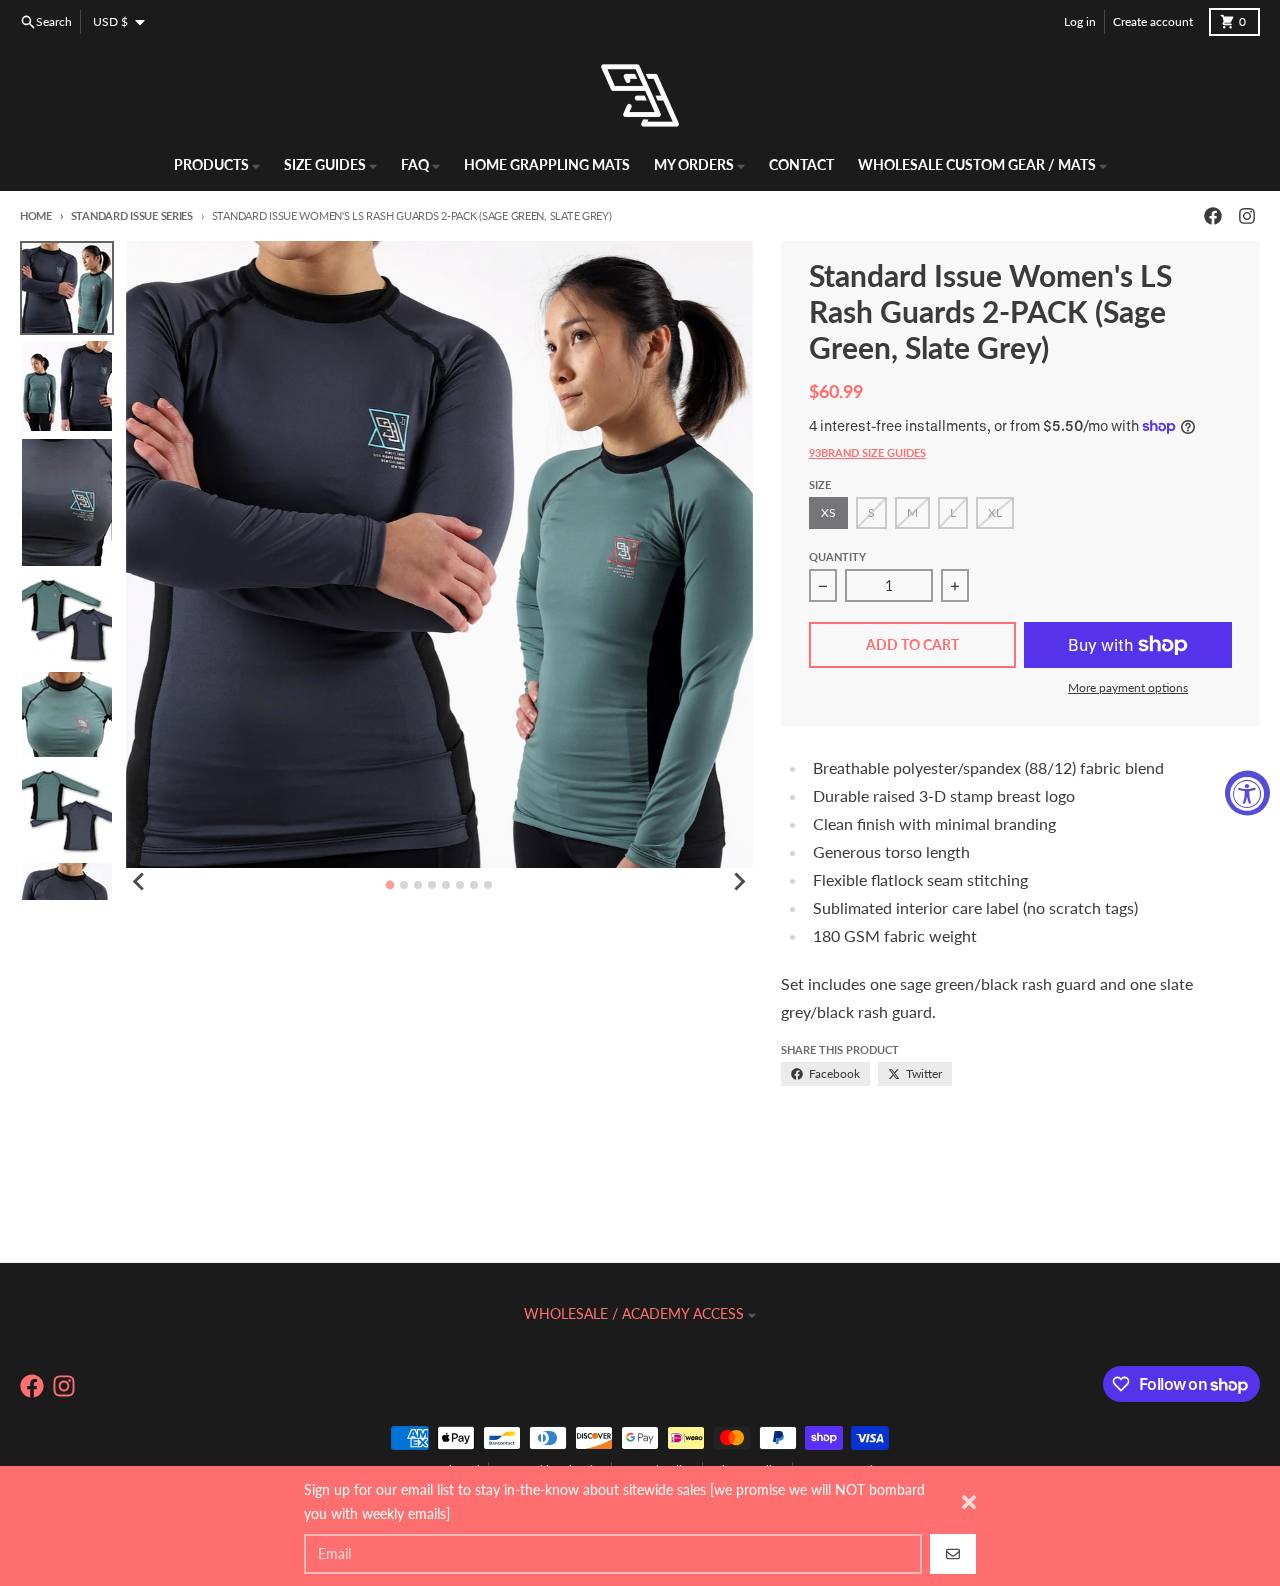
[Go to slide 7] (474, 885)
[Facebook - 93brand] (1213, 216)
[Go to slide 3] (418, 885)
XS (828, 512)
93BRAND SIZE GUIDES (867, 452)
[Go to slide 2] (404, 885)
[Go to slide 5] (446, 885)
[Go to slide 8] (488, 885)
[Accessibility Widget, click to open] (1247, 793)
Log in (1080, 21)
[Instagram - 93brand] (1247, 216)
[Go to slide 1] (390, 885)
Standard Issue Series (132, 215)
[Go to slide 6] (460, 885)
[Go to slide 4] (432, 885)
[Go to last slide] (140, 882)
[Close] (969, 1502)
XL (995, 512)
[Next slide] (739, 882)
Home (36, 215)
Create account (1153, 21)
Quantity (837, 556)
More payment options (1128, 687)
